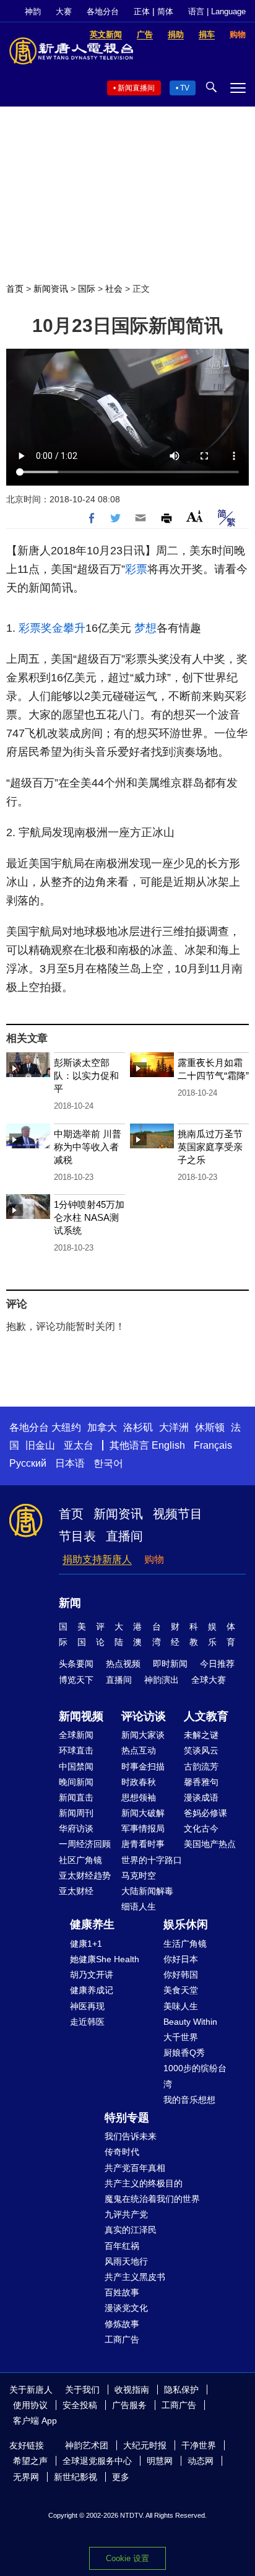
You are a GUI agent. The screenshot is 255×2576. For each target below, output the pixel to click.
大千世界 (181, 2037)
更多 (121, 2477)
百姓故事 (122, 2292)
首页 (15, 289)
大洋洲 (174, 1427)
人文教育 (206, 1716)
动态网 (201, 2461)
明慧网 (160, 2461)
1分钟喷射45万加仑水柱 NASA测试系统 (89, 1217)
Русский (28, 1463)
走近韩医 (87, 2022)
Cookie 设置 (127, 2558)
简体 (165, 11)
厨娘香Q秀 (184, 2053)
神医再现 (87, 2006)
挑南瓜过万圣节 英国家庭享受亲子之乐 (210, 1147)
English (168, 1445)
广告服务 (129, 2405)
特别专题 (127, 2118)
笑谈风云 (201, 1750)
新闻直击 (76, 1797)
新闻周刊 (76, 1813)
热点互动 (139, 1750)
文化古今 (201, 1828)
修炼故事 (122, 2324)
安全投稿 (80, 2405)
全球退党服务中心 (97, 2461)
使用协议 (30, 2405)
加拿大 (102, 1427)
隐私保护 (181, 2390)
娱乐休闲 (186, 1924)
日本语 (70, 1463)
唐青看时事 (143, 1844)
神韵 (33, 11)
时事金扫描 (143, 1766)
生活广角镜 (185, 1944)
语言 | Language (217, 11)
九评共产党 (126, 2214)
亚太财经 (76, 1891)
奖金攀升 (63, 628)
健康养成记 (92, 1990)
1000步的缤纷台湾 (195, 2076)
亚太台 (79, 1445)
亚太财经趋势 (85, 1875)
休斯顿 (210, 1427)
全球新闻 (76, 1735)
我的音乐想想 (189, 2100)
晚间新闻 (76, 1782)
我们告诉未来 (131, 2136)
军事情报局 (143, 1828)
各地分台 (103, 11)
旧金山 (40, 1445)
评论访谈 (144, 1716)
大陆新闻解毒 (147, 1891)
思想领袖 (139, 1797)
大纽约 (66, 1427)
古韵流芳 (201, 1766)
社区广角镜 (80, 1860)
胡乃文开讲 (92, 1975)
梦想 (145, 628)
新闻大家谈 (143, 1735)
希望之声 (30, 2461)
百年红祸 (122, 2246)
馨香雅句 (201, 1782)
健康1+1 (86, 1944)
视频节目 (178, 1514)
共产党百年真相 (135, 2168)
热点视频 (123, 1664)
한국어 (108, 1463)
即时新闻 (170, 1664)
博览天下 (76, 1680)
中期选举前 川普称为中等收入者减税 (88, 1147)
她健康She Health (105, 1959)
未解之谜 (201, 1735)
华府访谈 (76, 1828)
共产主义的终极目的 (144, 2183)
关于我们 (82, 2390)
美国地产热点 (210, 1844)
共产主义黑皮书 (135, 2277)
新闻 (70, 1603)
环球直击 (76, 1750)
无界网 (26, 2477)
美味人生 (181, 2006)
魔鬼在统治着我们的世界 (152, 2199)
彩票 (136, 569)
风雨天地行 (126, 2261)
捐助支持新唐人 (97, 1559)
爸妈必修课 (205, 1813)
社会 (114, 289)
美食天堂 (181, 1990)
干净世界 (199, 2445)
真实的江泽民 (131, 2230)
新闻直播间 (136, 88)
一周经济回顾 (85, 1844)
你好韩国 (181, 1975)
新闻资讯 (51, 289)
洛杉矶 (138, 1427)
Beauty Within (190, 2022)
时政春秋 (139, 1782)
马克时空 (139, 1875)
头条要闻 (76, 1664)
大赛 (64, 11)
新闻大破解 (143, 1813)
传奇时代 (122, 2152)
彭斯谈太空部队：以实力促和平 (86, 1076)
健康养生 (92, 1924)
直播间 (124, 1536)
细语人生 (139, 1906)
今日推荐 (217, 1664)
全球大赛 (209, 1680)
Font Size (195, 516)
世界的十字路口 (152, 1860)
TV (185, 88)
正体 (142, 11)
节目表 (77, 1536)
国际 (87, 289)
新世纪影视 (76, 2477)
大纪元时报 (145, 2445)
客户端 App (35, 2421)
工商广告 (122, 2339)
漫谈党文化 (126, 2308)
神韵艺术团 (87, 2445)
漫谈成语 (201, 1797)
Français (213, 1445)
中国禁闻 (76, 1766)
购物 (154, 1559)
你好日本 (181, 1959)
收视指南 (132, 2390)
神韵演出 (162, 1680)
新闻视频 (81, 1716)
